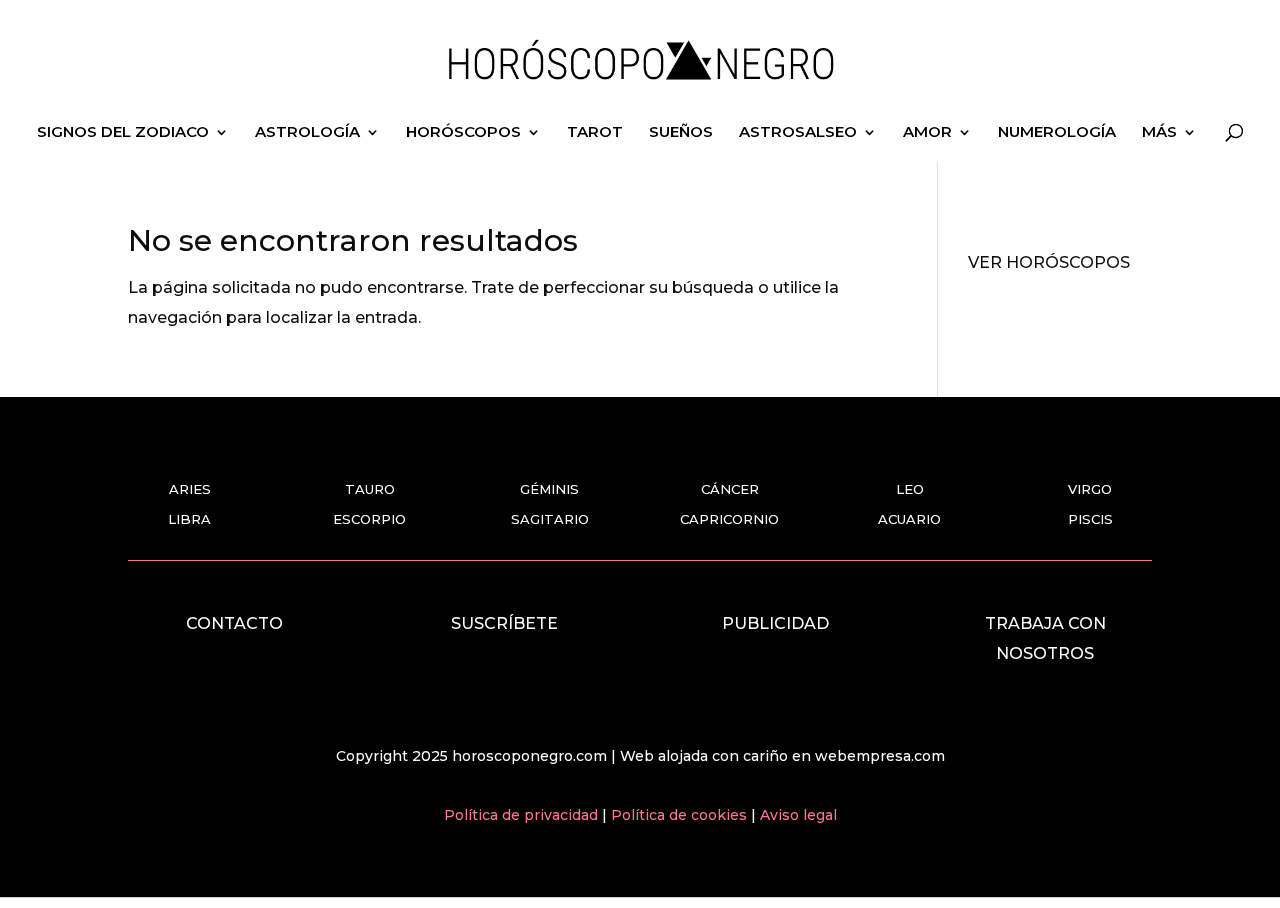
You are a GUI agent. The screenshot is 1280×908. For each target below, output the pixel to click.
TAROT (595, 133)
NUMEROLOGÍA (1057, 133)
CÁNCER (730, 489)
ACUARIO (909, 519)
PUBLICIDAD (775, 623)
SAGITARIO (550, 519)
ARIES (190, 489)
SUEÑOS (681, 133)
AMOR (927, 133)
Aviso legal (798, 815)
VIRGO (1090, 489)
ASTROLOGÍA (307, 133)
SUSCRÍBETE (504, 623)
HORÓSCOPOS (463, 133)
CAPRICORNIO (729, 519)
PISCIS (1090, 519)
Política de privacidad (523, 815)
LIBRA (189, 519)
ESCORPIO (369, 519)
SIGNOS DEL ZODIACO (123, 133)
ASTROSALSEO (798, 133)
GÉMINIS (549, 489)
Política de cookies (681, 815)
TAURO (370, 489)
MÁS (1159, 133)
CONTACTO (234, 623)
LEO (910, 489)
